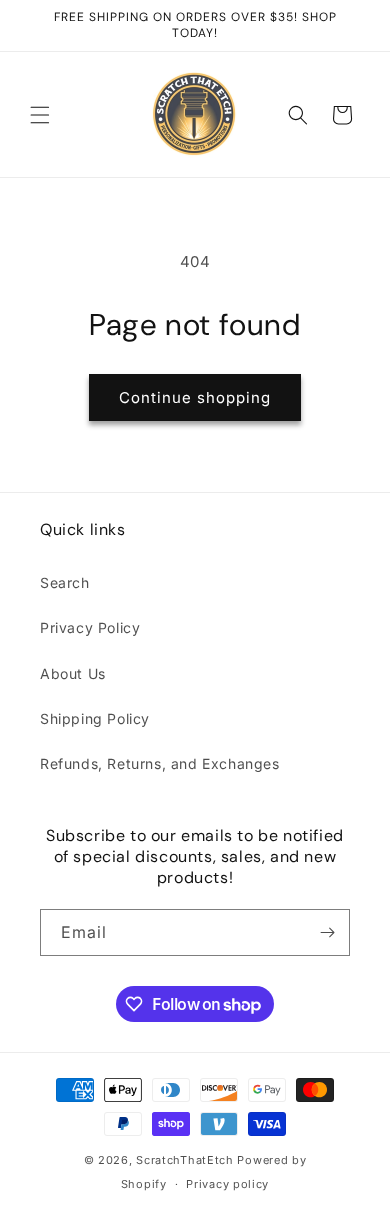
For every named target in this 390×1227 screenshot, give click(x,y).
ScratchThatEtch (185, 1160)
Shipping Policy (95, 718)
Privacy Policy (90, 627)
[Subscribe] (327, 932)
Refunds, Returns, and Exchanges (160, 763)
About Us (73, 673)
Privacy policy (227, 1184)
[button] (40, 115)
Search (65, 582)
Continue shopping (195, 397)
